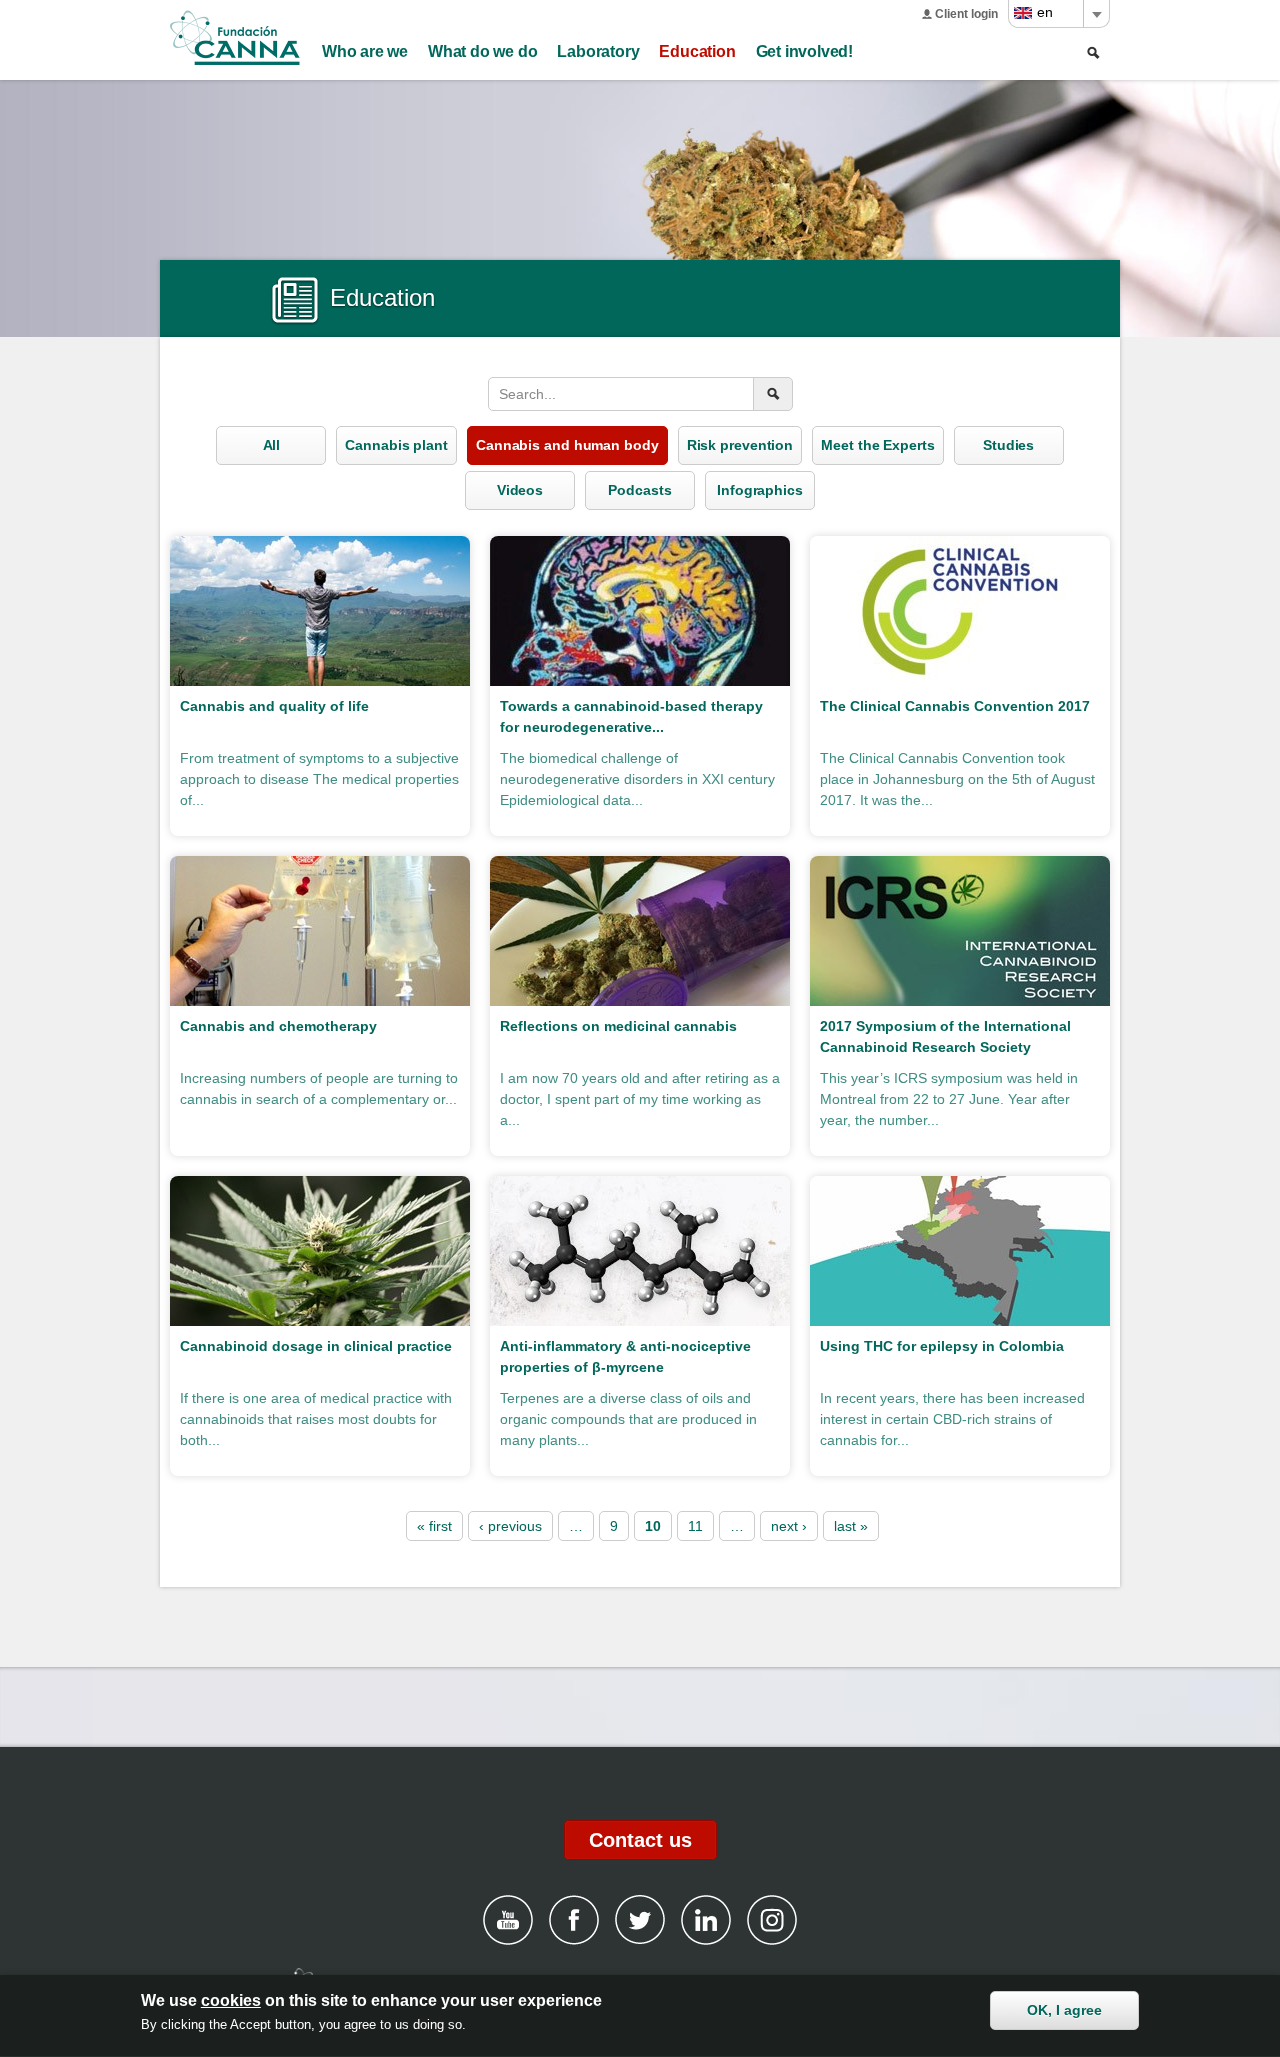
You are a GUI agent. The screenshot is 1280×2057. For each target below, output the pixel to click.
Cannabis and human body (567, 445)
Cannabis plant (396, 445)
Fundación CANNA (235, 38)
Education (697, 51)
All (272, 445)
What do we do (482, 51)
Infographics (760, 490)
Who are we (365, 51)
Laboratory (598, 51)
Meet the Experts (877, 445)
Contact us (640, 1840)
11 (695, 1526)
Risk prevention (740, 445)
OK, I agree (1064, 2010)
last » (851, 1526)
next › (789, 1526)
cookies (231, 2000)
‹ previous (510, 1526)
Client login (966, 14)
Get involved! (804, 51)
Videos (520, 490)
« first (434, 1526)
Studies (1008, 445)
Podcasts (639, 490)
